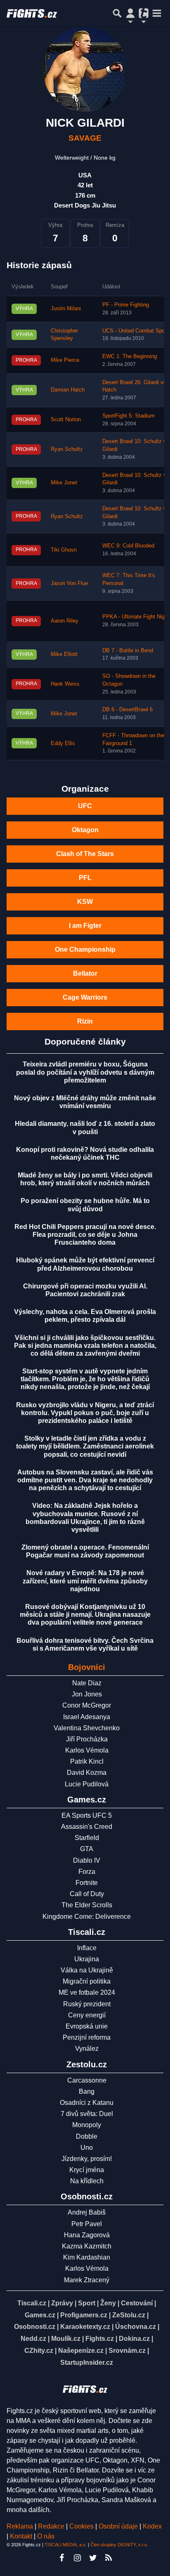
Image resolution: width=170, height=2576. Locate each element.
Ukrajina (87, 1959)
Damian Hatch (68, 390)
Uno (87, 2148)
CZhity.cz (39, 2351)
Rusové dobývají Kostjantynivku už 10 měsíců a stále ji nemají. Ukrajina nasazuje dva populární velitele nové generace (85, 1615)
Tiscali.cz (32, 2303)
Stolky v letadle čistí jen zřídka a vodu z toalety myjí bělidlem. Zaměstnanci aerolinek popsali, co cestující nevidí (85, 1446)
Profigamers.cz (84, 2315)
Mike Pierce (65, 360)
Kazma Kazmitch (87, 2246)
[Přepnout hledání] (117, 13)
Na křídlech (87, 2181)
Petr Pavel (87, 2224)
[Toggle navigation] (157, 13)
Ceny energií (87, 2015)
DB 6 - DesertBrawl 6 (127, 710)
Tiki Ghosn (64, 550)
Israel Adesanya (87, 1717)
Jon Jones (87, 1694)
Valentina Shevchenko (87, 1728)
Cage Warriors (85, 997)
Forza (87, 1872)
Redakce (51, 2526)
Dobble (87, 2136)
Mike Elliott (64, 654)
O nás (46, 2536)
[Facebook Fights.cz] (61, 2558)
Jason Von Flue (69, 583)
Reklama (20, 2526)
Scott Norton (66, 420)
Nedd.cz (33, 2339)
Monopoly (87, 2125)
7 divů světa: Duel (87, 2114)
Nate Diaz (87, 1683)
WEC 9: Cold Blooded (128, 546)
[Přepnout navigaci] (130, 13)
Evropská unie (87, 2026)
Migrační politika (87, 1981)
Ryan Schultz (67, 449)
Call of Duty (87, 1894)
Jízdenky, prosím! (87, 2159)
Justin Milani (66, 309)
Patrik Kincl (87, 1761)
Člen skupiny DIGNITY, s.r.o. (119, 2545)
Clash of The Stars (85, 854)
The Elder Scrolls (87, 1905)
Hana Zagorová (87, 2235)
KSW (85, 902)
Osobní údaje (118, 2526)
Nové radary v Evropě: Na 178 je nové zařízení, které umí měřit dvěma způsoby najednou (85, 1581)
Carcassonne (87, 2080)
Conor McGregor (87, 1705)
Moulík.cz (66, 2339)
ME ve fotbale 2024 (87, 1992)
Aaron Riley (65, 621)
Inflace (87, 1948)
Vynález (87, 2049)
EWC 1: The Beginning (130, 356)
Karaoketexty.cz (85, 2327)
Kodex (152, 2526)
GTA (87, 1849)
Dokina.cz (134, 2339)
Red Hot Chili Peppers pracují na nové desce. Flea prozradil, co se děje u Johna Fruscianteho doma (85, 1235)
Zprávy (62, 2303)
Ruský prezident (87, 2004)
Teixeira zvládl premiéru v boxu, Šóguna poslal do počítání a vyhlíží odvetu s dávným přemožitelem (85, 1072)
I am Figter (85, 926)
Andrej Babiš (87, 2212)
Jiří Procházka (87, 1739)
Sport (87, 2303)
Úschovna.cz (136, 2327)
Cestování (137, 2303)
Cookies (81, 2526)
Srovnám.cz (127, 2351)
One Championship (85, 949)
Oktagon (85, 830)
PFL (85, 878)
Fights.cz (100, 2339)
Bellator (85, 973)
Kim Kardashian (87, 2257)
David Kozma (87, 1773)
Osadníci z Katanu (87, 2103)
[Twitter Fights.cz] (93, 2558)
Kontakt (22, 2536)
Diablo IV (87, 1860)
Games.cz (40, 2315)
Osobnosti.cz (35, 2327)
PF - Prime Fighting (126, 305)
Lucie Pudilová (87, 1784)
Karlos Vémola (87, 1750)
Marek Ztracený (87, 2280)
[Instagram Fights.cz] (77, 2558)
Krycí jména (87, 2170)
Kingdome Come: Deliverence (87, 1917)
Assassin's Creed (87, 1827)
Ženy (108, 2303)
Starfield (87, 1838)
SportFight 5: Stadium (129, 416)
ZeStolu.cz (129, 2315)
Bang (87, 2091)
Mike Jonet (64, 483)
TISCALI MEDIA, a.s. (66, 2545)
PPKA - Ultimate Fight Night (136, 617)
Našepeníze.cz (81, 2351)
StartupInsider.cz (87, 2363)
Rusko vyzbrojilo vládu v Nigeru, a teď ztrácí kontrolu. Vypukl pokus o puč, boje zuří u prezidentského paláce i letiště (85, 1413)
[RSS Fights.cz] (109, 2558)
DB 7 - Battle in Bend (128, 651)
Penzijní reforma (87, 2037)
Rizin (85, 1021)
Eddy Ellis (63, 743)
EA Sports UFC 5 (87, 1815)
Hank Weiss (65, 684)
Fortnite (87, 1883)
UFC (85, 806)
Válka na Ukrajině (87, 1970)
